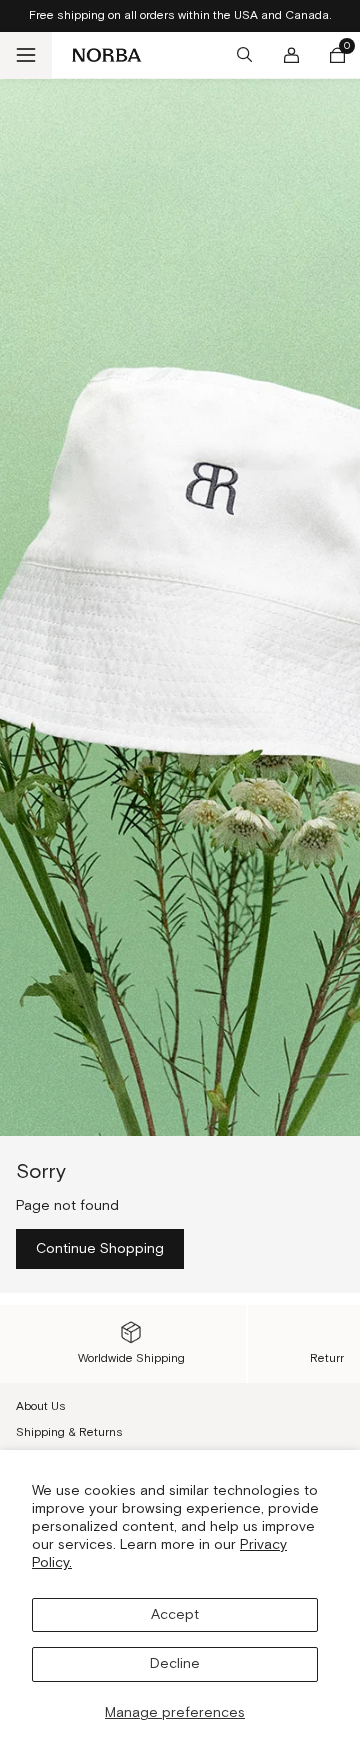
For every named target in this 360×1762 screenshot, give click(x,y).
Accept (175, 1615)
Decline (175, 1664)
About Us (41, 1406)
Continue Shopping (100, 1249)
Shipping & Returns (69, 1432)
